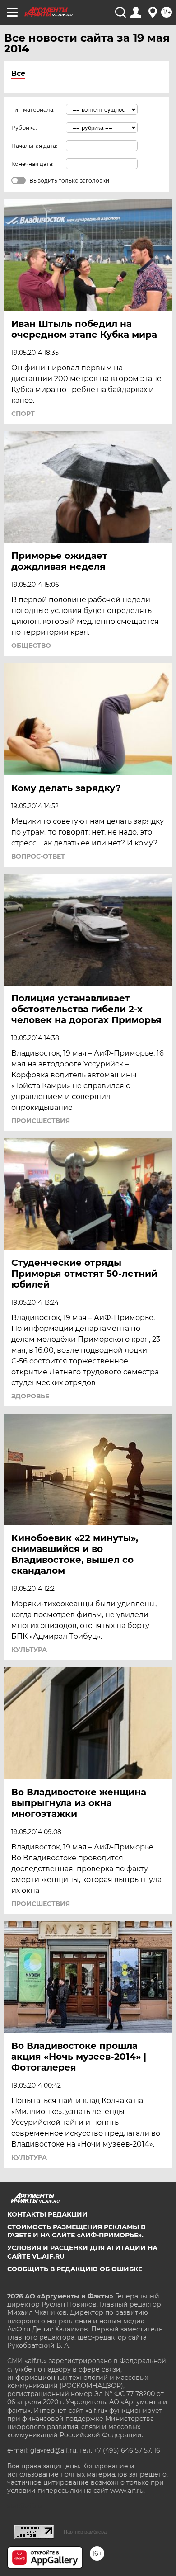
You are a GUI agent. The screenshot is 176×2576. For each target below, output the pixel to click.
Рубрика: (24, 128)
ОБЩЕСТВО (31, 646)
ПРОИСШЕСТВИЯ (41, 1121)
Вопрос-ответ (38, 856)
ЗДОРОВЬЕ (30, 1396)
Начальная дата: (34, 146)
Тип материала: (33, 110)
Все (18, 73)
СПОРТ (23, 414)
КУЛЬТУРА (29, 1650)
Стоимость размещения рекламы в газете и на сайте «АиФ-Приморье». (76, 2231)
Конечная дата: (32, 164)
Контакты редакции (47, 2214)
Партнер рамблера (85, 2532)
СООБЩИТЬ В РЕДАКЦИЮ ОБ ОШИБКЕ (75, 2269)
